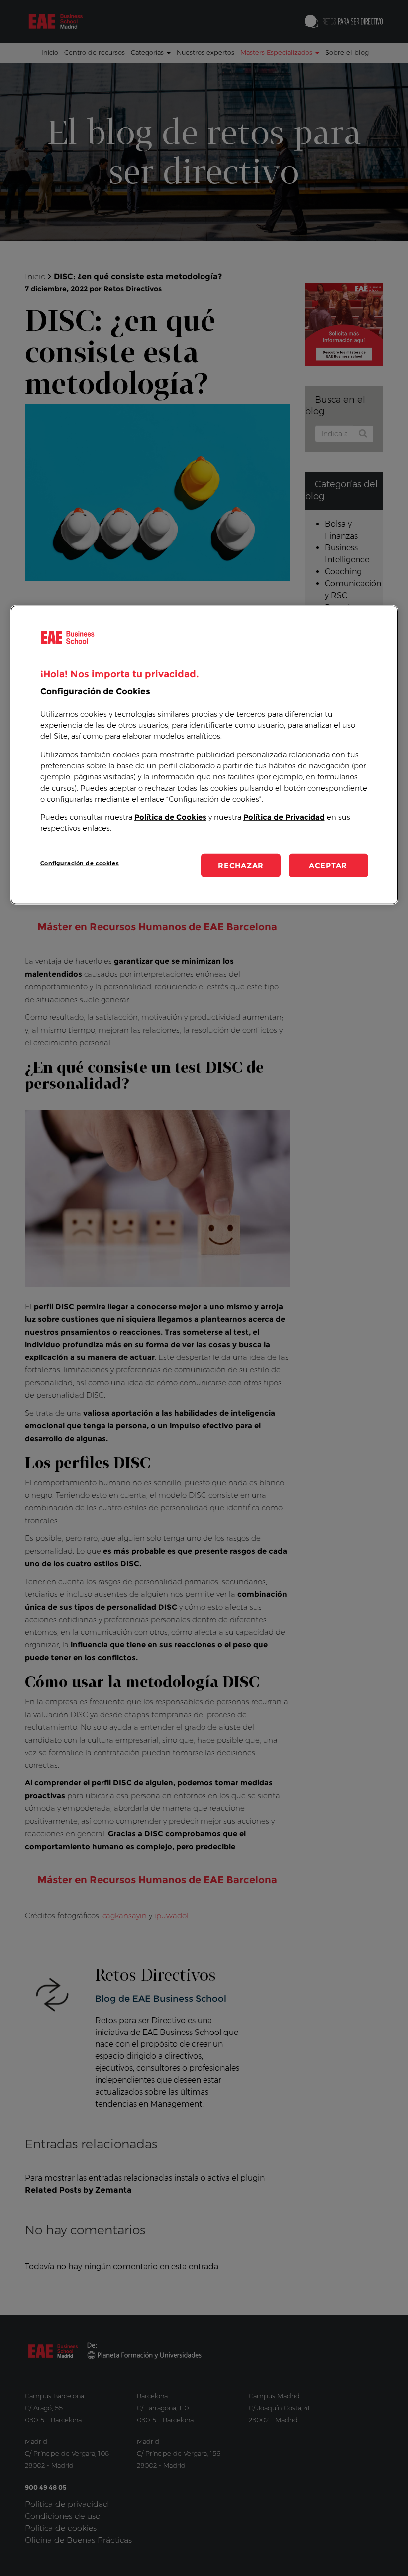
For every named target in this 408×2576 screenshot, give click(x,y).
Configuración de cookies (80, 863)
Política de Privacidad (284, 817)
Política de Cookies (170, 817)
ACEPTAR (328, 866)
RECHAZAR (241, 866)
